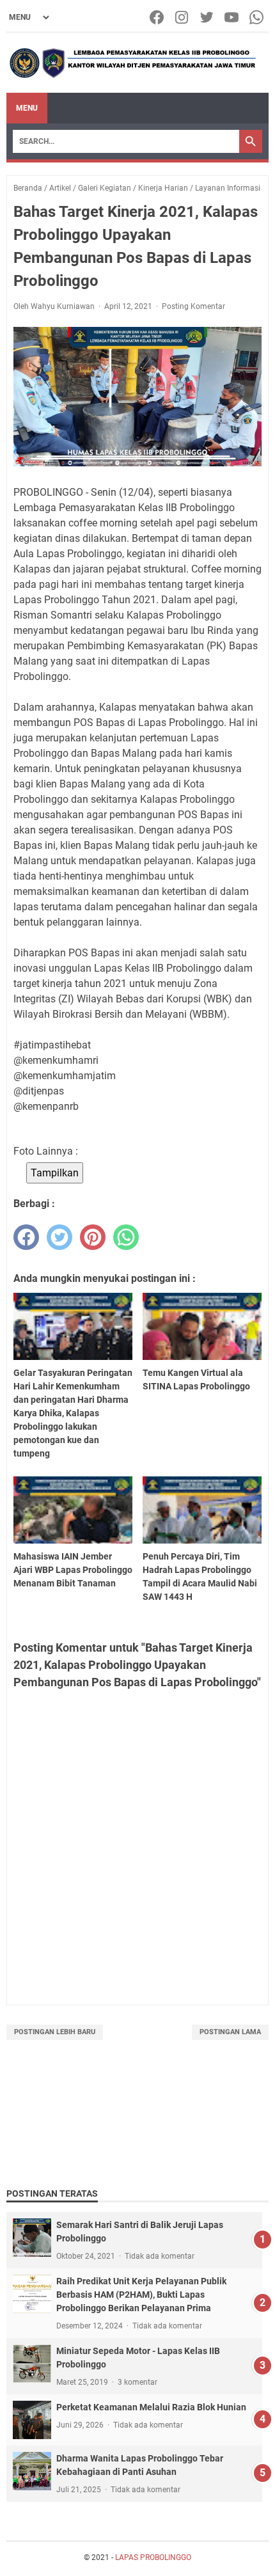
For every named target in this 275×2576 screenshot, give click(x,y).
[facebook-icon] (158, 17)
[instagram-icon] (183, 17)
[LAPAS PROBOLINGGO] (132, 63)
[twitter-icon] (208, 17)
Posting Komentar (193, 306)
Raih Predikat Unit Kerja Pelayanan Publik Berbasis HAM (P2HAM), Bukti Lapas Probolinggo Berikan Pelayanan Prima (141, 2295)
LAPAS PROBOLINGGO (153, 2557)
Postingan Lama (230, 2032)
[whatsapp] (126, 1237)
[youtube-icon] (232, 17)
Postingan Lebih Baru (55, 2032)
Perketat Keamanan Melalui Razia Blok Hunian (151, 2407)
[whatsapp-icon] (257, 17)
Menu (27, 108)
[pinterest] (93, 1237)
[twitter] (59, 1237)
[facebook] (26, 1237)
